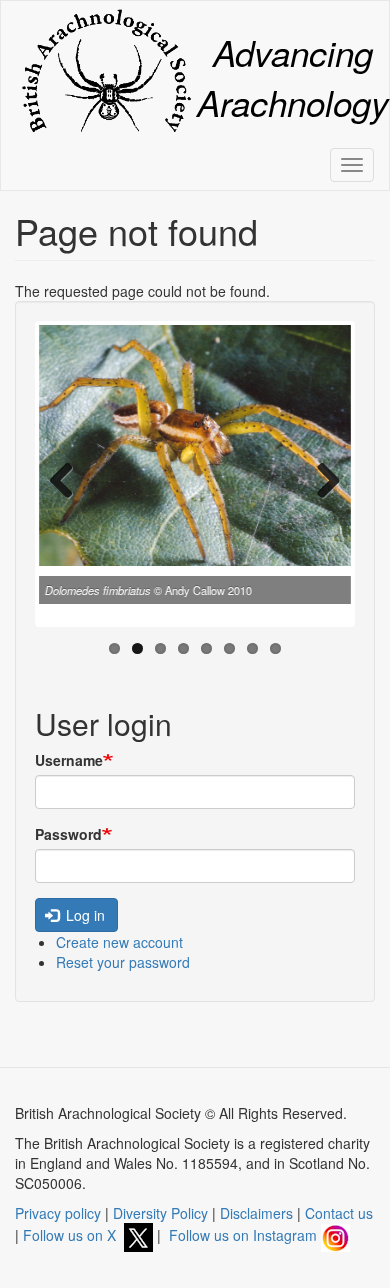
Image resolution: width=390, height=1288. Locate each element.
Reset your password (123, 962)
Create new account (119, 942)
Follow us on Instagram (245, 1235)
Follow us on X (73, 1235)
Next (321, 479)
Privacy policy (58, 1213)
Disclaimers (256, 1213)
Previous (69, 479)
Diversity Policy (160, 1213)
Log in (83, 915)
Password (68, 834)
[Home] (106, 70)
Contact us (339, 1213)
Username (69, 760)
